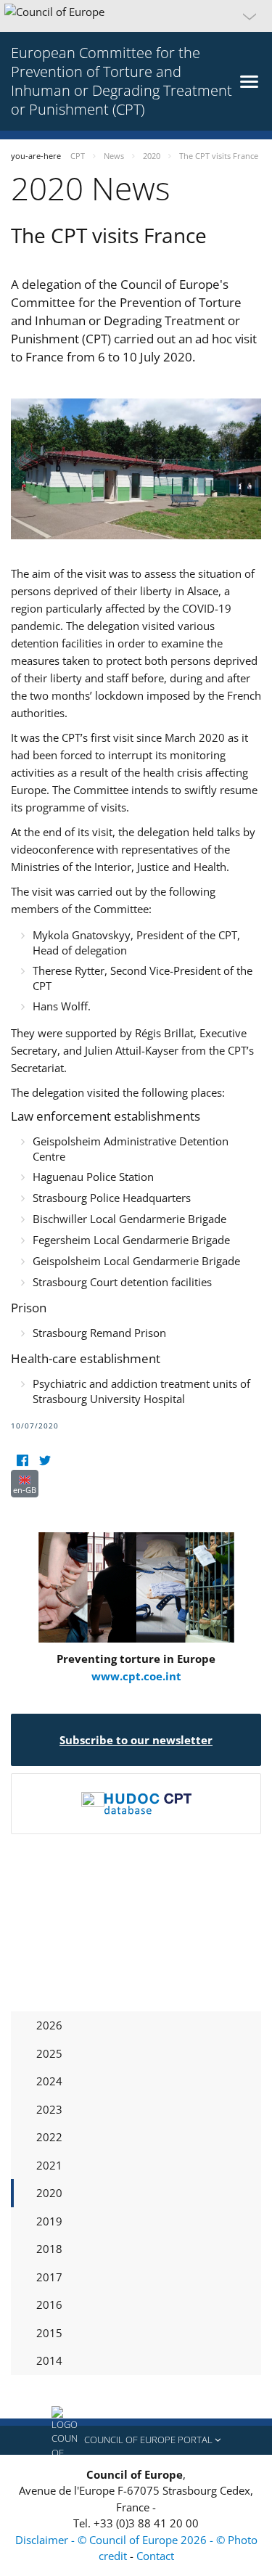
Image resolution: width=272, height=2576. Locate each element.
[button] (136, 16)
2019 (49, 2221)
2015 (49, 2333)
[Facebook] (22, 1461)
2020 (49, 2193)
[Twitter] (45, 1461)
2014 (49, 2360)
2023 (49, 2109)
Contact (155, 2556)
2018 (49, 2249)
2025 (49, 2053)
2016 (49, 2305)
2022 (49, 2137)
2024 (49, 2081)
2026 (49, 2025)
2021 (49, 2165)
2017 (49, 2277)
